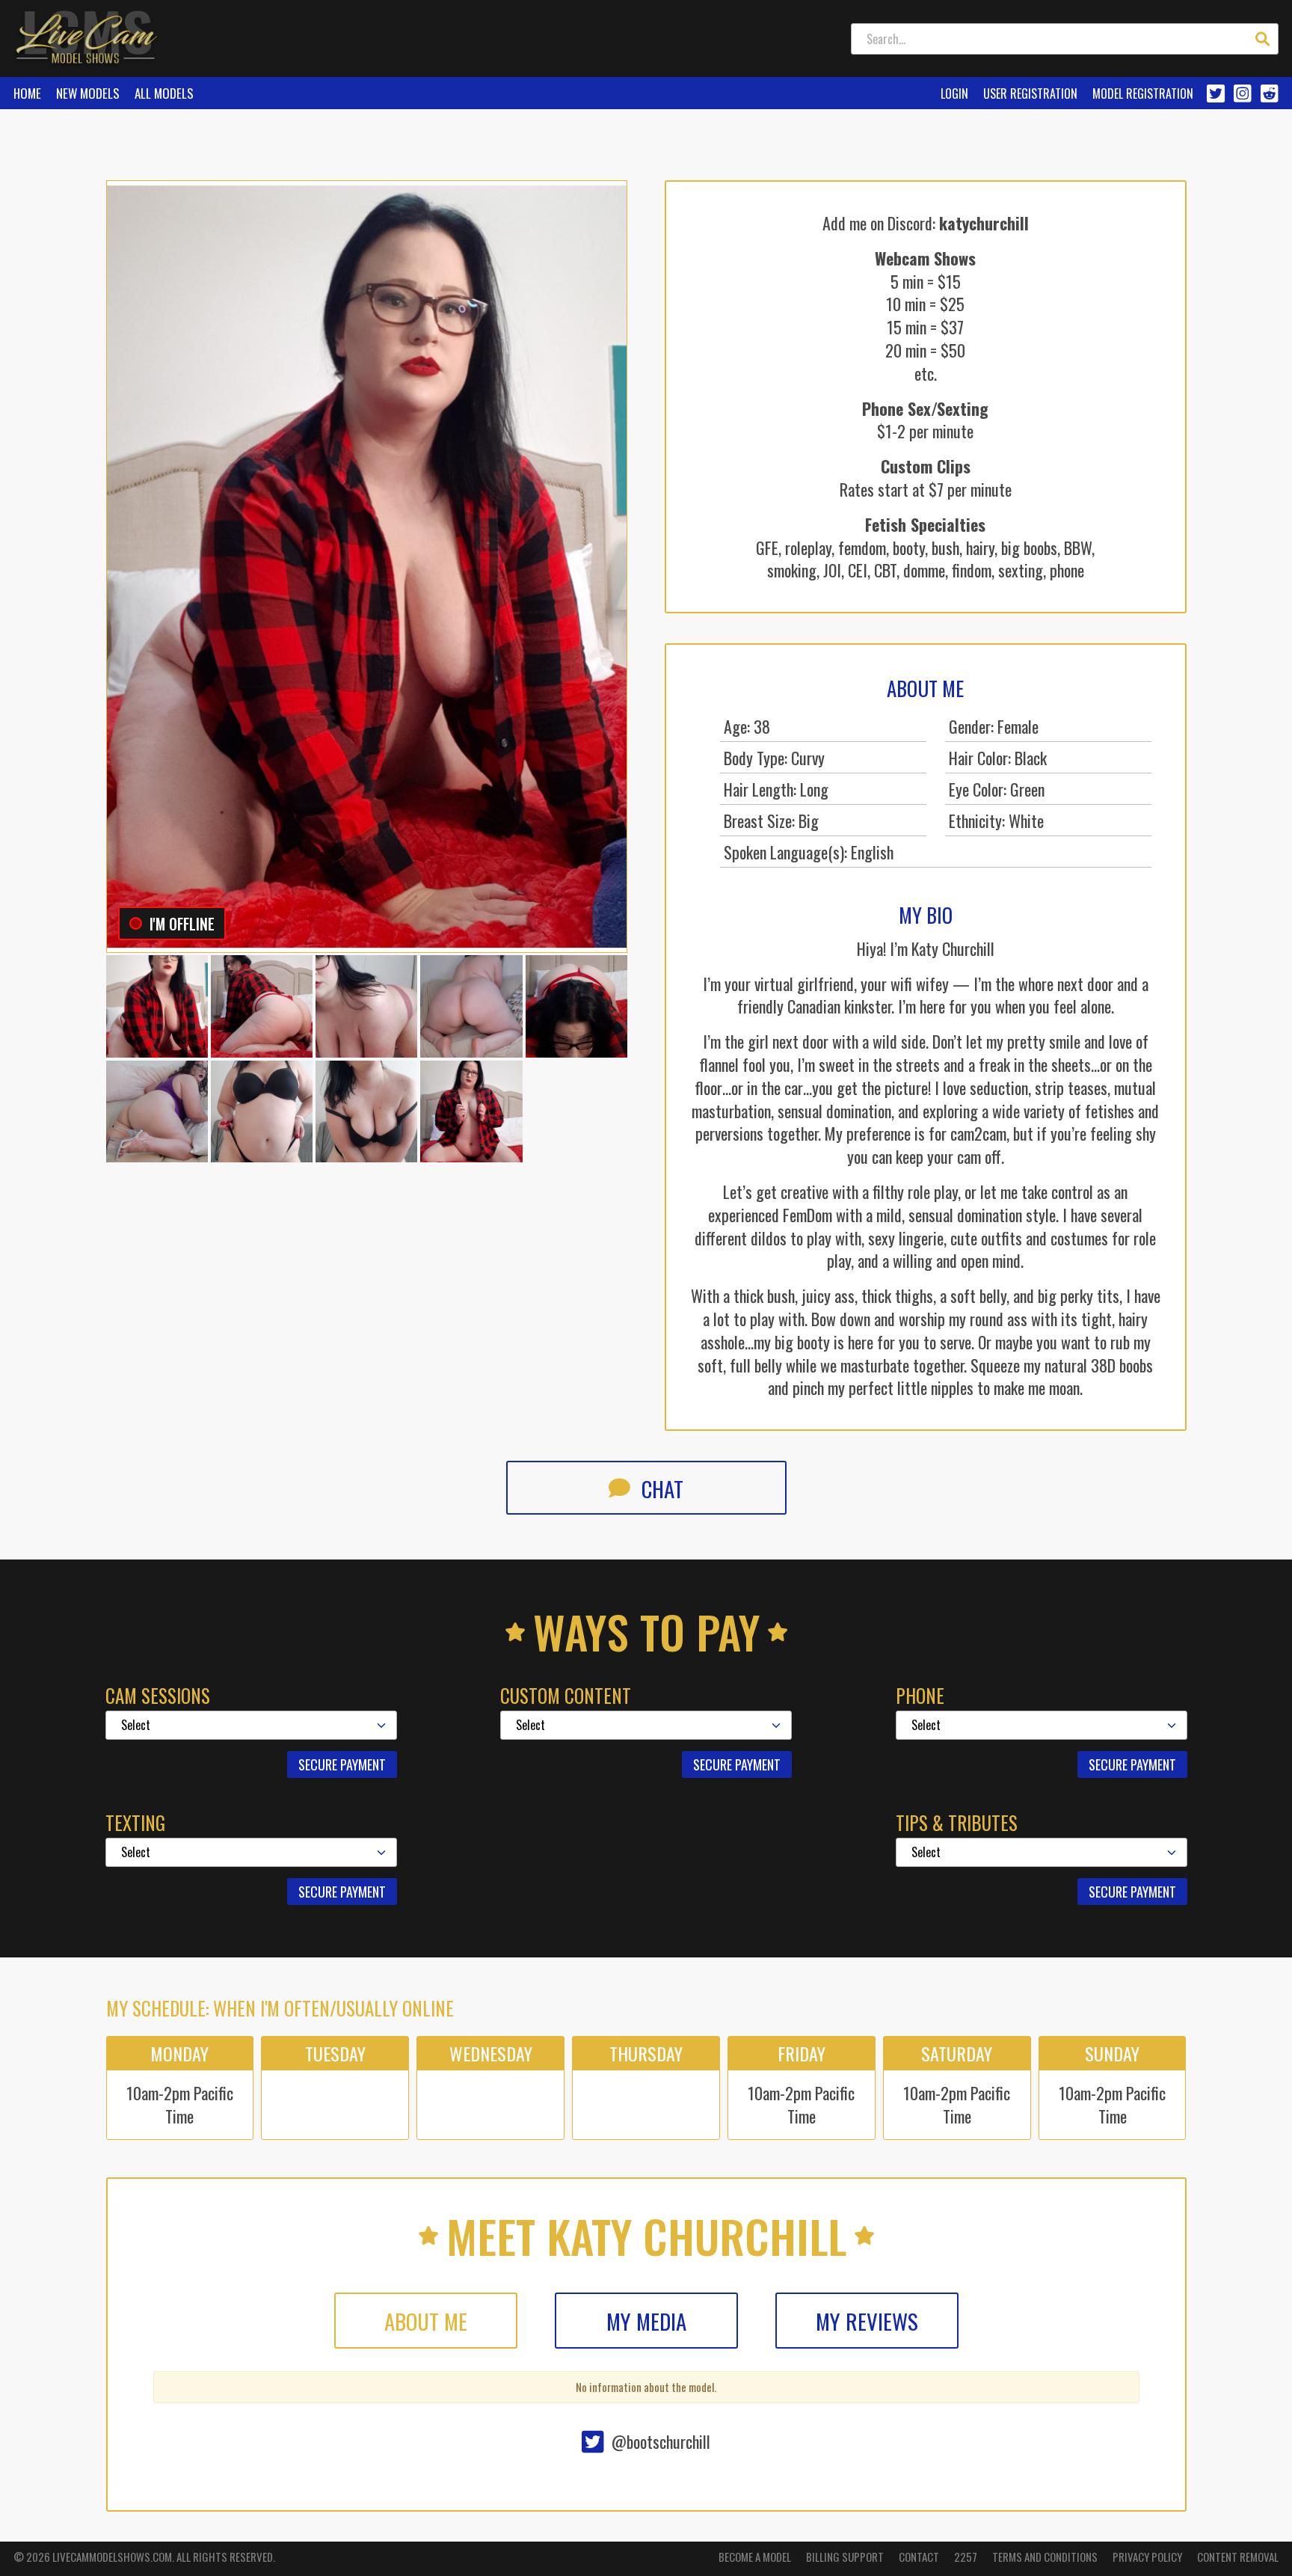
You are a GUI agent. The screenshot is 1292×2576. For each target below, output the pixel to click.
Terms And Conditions (1045, 2557)
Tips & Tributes (957, 1823)
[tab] (426, 2321)
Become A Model (755, 2557)
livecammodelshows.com (112, 2557)
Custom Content (566, 1696)
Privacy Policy (1147, 2557)
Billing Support (845, 2557)
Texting (135, 1823)
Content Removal (1238, 2557)
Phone (920, 1696)
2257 (966, 2557)
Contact (919, 2557)
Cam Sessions (158, 1696)
